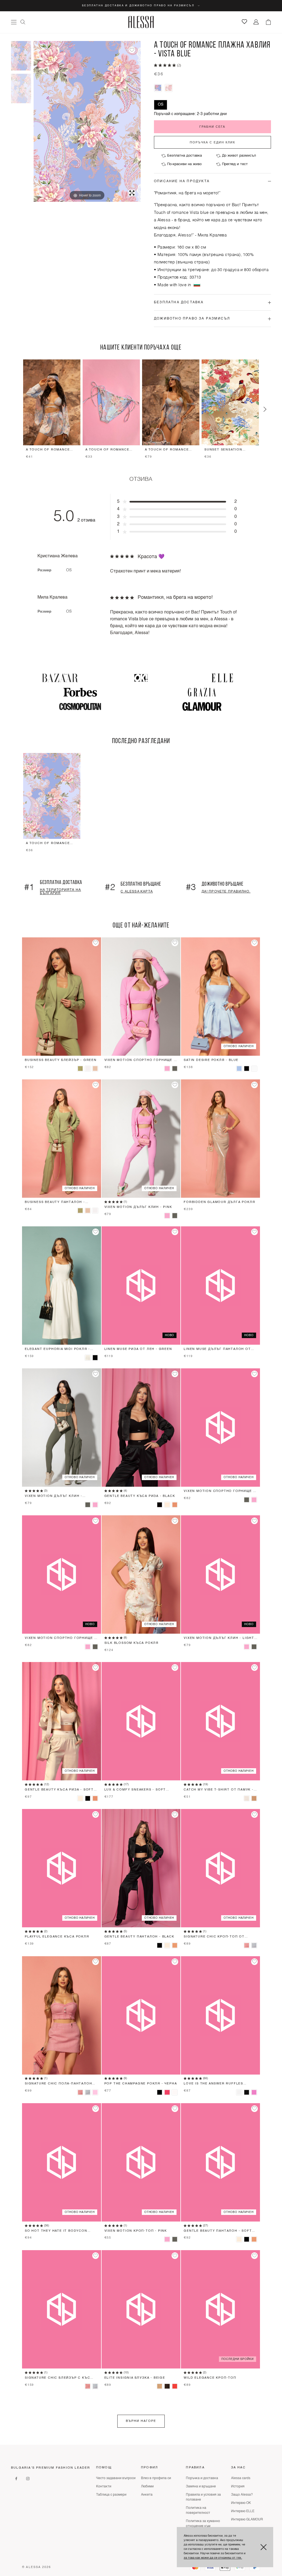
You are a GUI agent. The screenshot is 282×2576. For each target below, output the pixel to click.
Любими (147, 2487)
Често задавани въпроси (116, 2478)
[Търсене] (23, 22)
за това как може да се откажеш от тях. (213, 2558)
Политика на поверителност (198, 2510)
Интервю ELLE (243, 2511)
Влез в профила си (156, 2478)
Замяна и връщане (201, 2487)
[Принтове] (21, 88)
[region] (141, 409)
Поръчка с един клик (212, 142)
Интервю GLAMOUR (247, 2520)
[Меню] (14, 22)
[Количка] (268, 22)
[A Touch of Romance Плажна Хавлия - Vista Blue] (21, 56)
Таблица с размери (111, 2495)
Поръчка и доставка (202, 2478)
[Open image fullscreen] (132, 193)
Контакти (104, 2487)
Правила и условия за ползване (203, 2497)
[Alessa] (141, 22)
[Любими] (244, 22)
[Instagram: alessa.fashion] (28, 2479)
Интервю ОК (241, 2503)
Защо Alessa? (242, 2495)
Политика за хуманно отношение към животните (203, 2526)
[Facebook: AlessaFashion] (16, 2479)
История (238, 2487)
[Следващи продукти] (265, 409)
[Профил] (256, 22)
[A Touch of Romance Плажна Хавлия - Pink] (169, 88)
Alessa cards (241, 2478)
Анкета (147, 2495)
